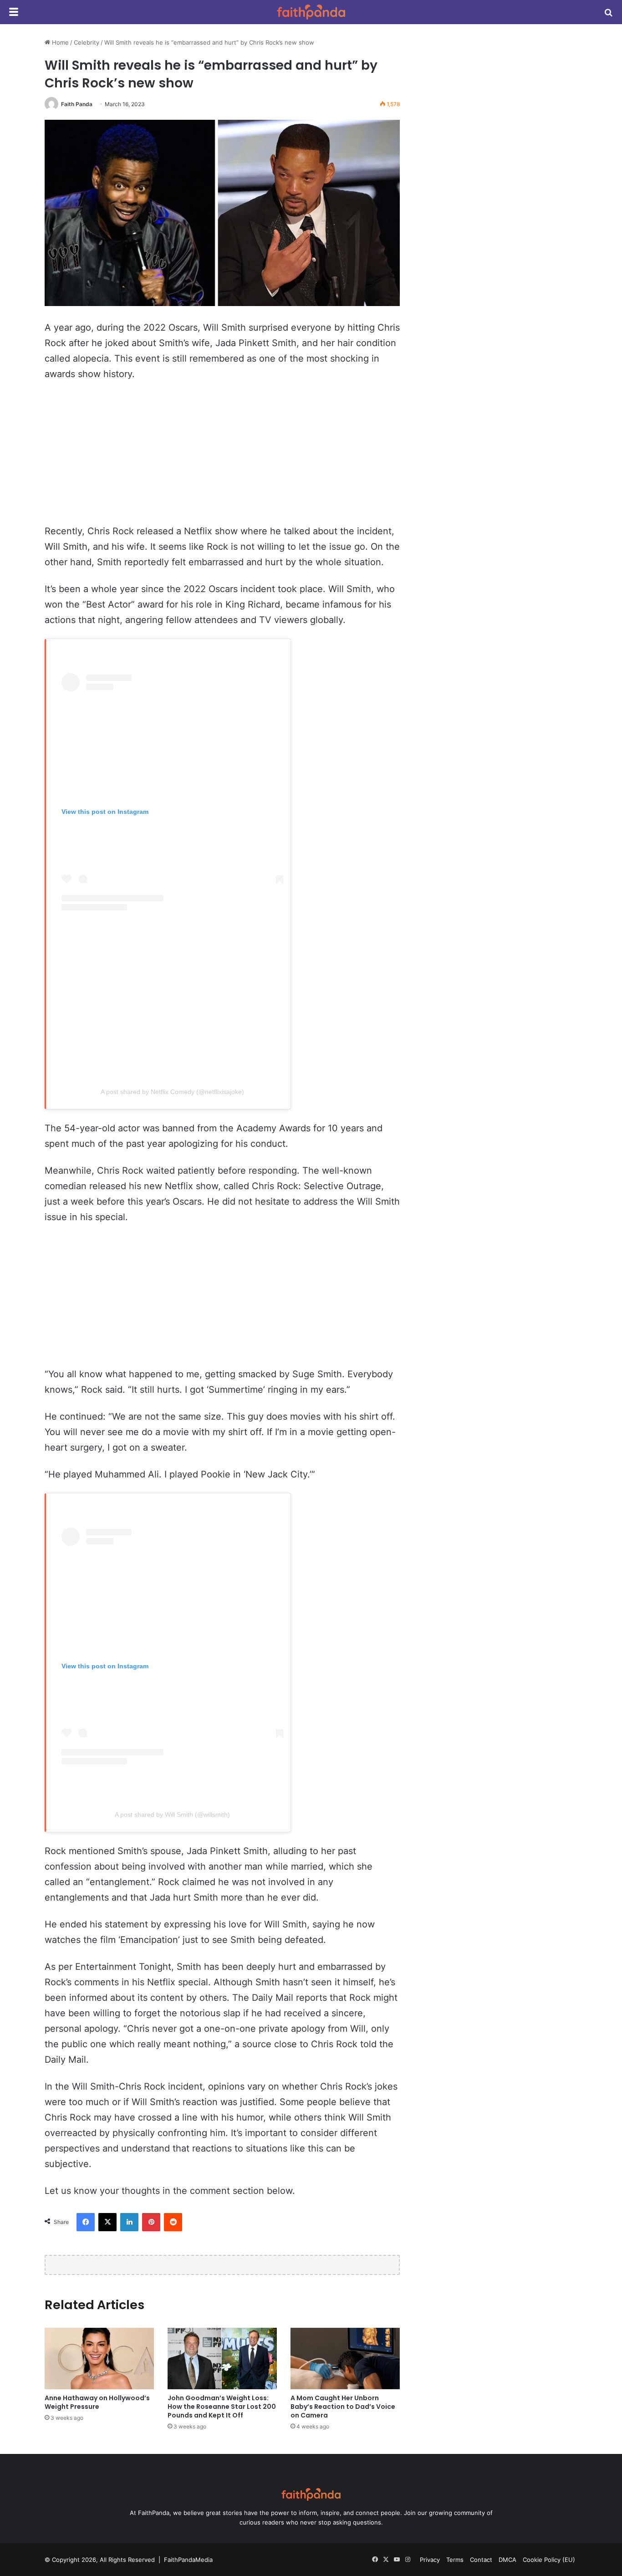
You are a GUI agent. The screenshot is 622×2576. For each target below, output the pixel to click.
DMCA (507, 2560)
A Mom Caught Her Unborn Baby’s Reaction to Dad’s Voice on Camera (343, 2407)
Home (59, 42)
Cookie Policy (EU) (549, 2560)
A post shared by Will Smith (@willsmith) (172, 1814)
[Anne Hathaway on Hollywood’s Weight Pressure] (99, 2359)
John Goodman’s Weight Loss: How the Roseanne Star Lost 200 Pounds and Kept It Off (222, 2407)
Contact (481, 2560)
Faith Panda (77, 104)
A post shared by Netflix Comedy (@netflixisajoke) (172, 1092)
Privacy (430, 2560)
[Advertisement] (222, 457)
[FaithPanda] (311, 12)
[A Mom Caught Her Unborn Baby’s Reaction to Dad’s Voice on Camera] (345, 2359)
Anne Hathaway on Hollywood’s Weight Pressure (97, 2402)
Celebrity (87, 42)
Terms (455, 2560)
